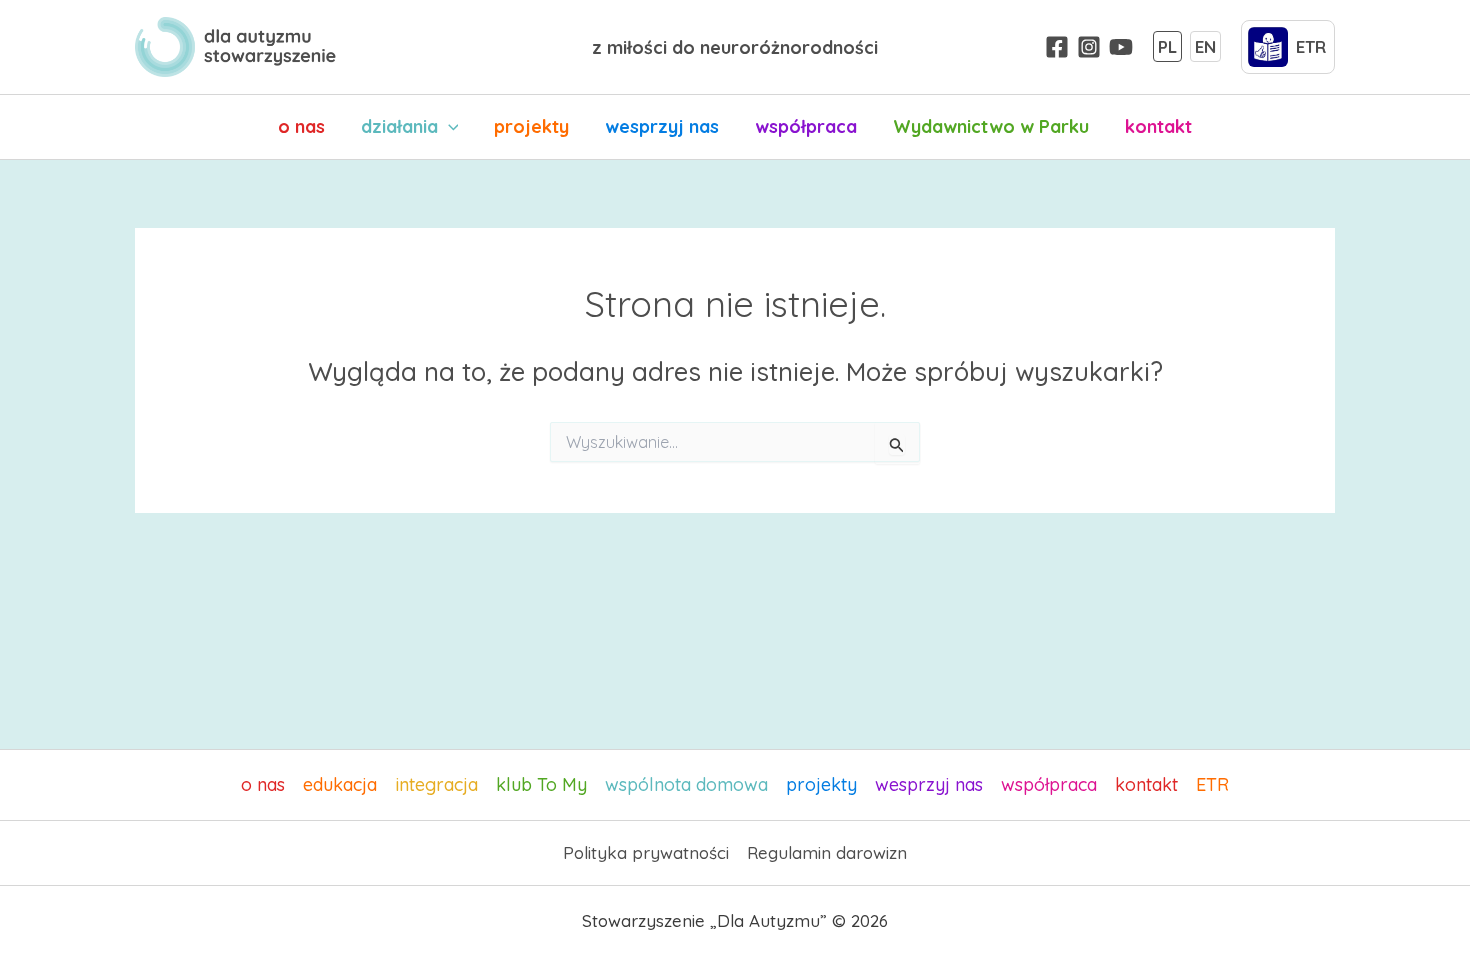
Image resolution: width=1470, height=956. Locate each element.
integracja (436, 784)
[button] (448, 127)
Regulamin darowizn (827, 852)
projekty (531, 126)
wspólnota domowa (686, 784)
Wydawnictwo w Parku (991, 126)
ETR (1212, 784)
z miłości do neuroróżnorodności (735, 47)
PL (1167, 46)
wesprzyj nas (662, 126)
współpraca (806, 126)
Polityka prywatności (646, 852)
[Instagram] (1089, 47)
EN (1205, 46)
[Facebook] (1057, 47)
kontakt (1158, 126)
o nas (301, 126)
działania (399, 126)
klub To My (541, 784)
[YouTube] (1121, 47)
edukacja (340, 784)
